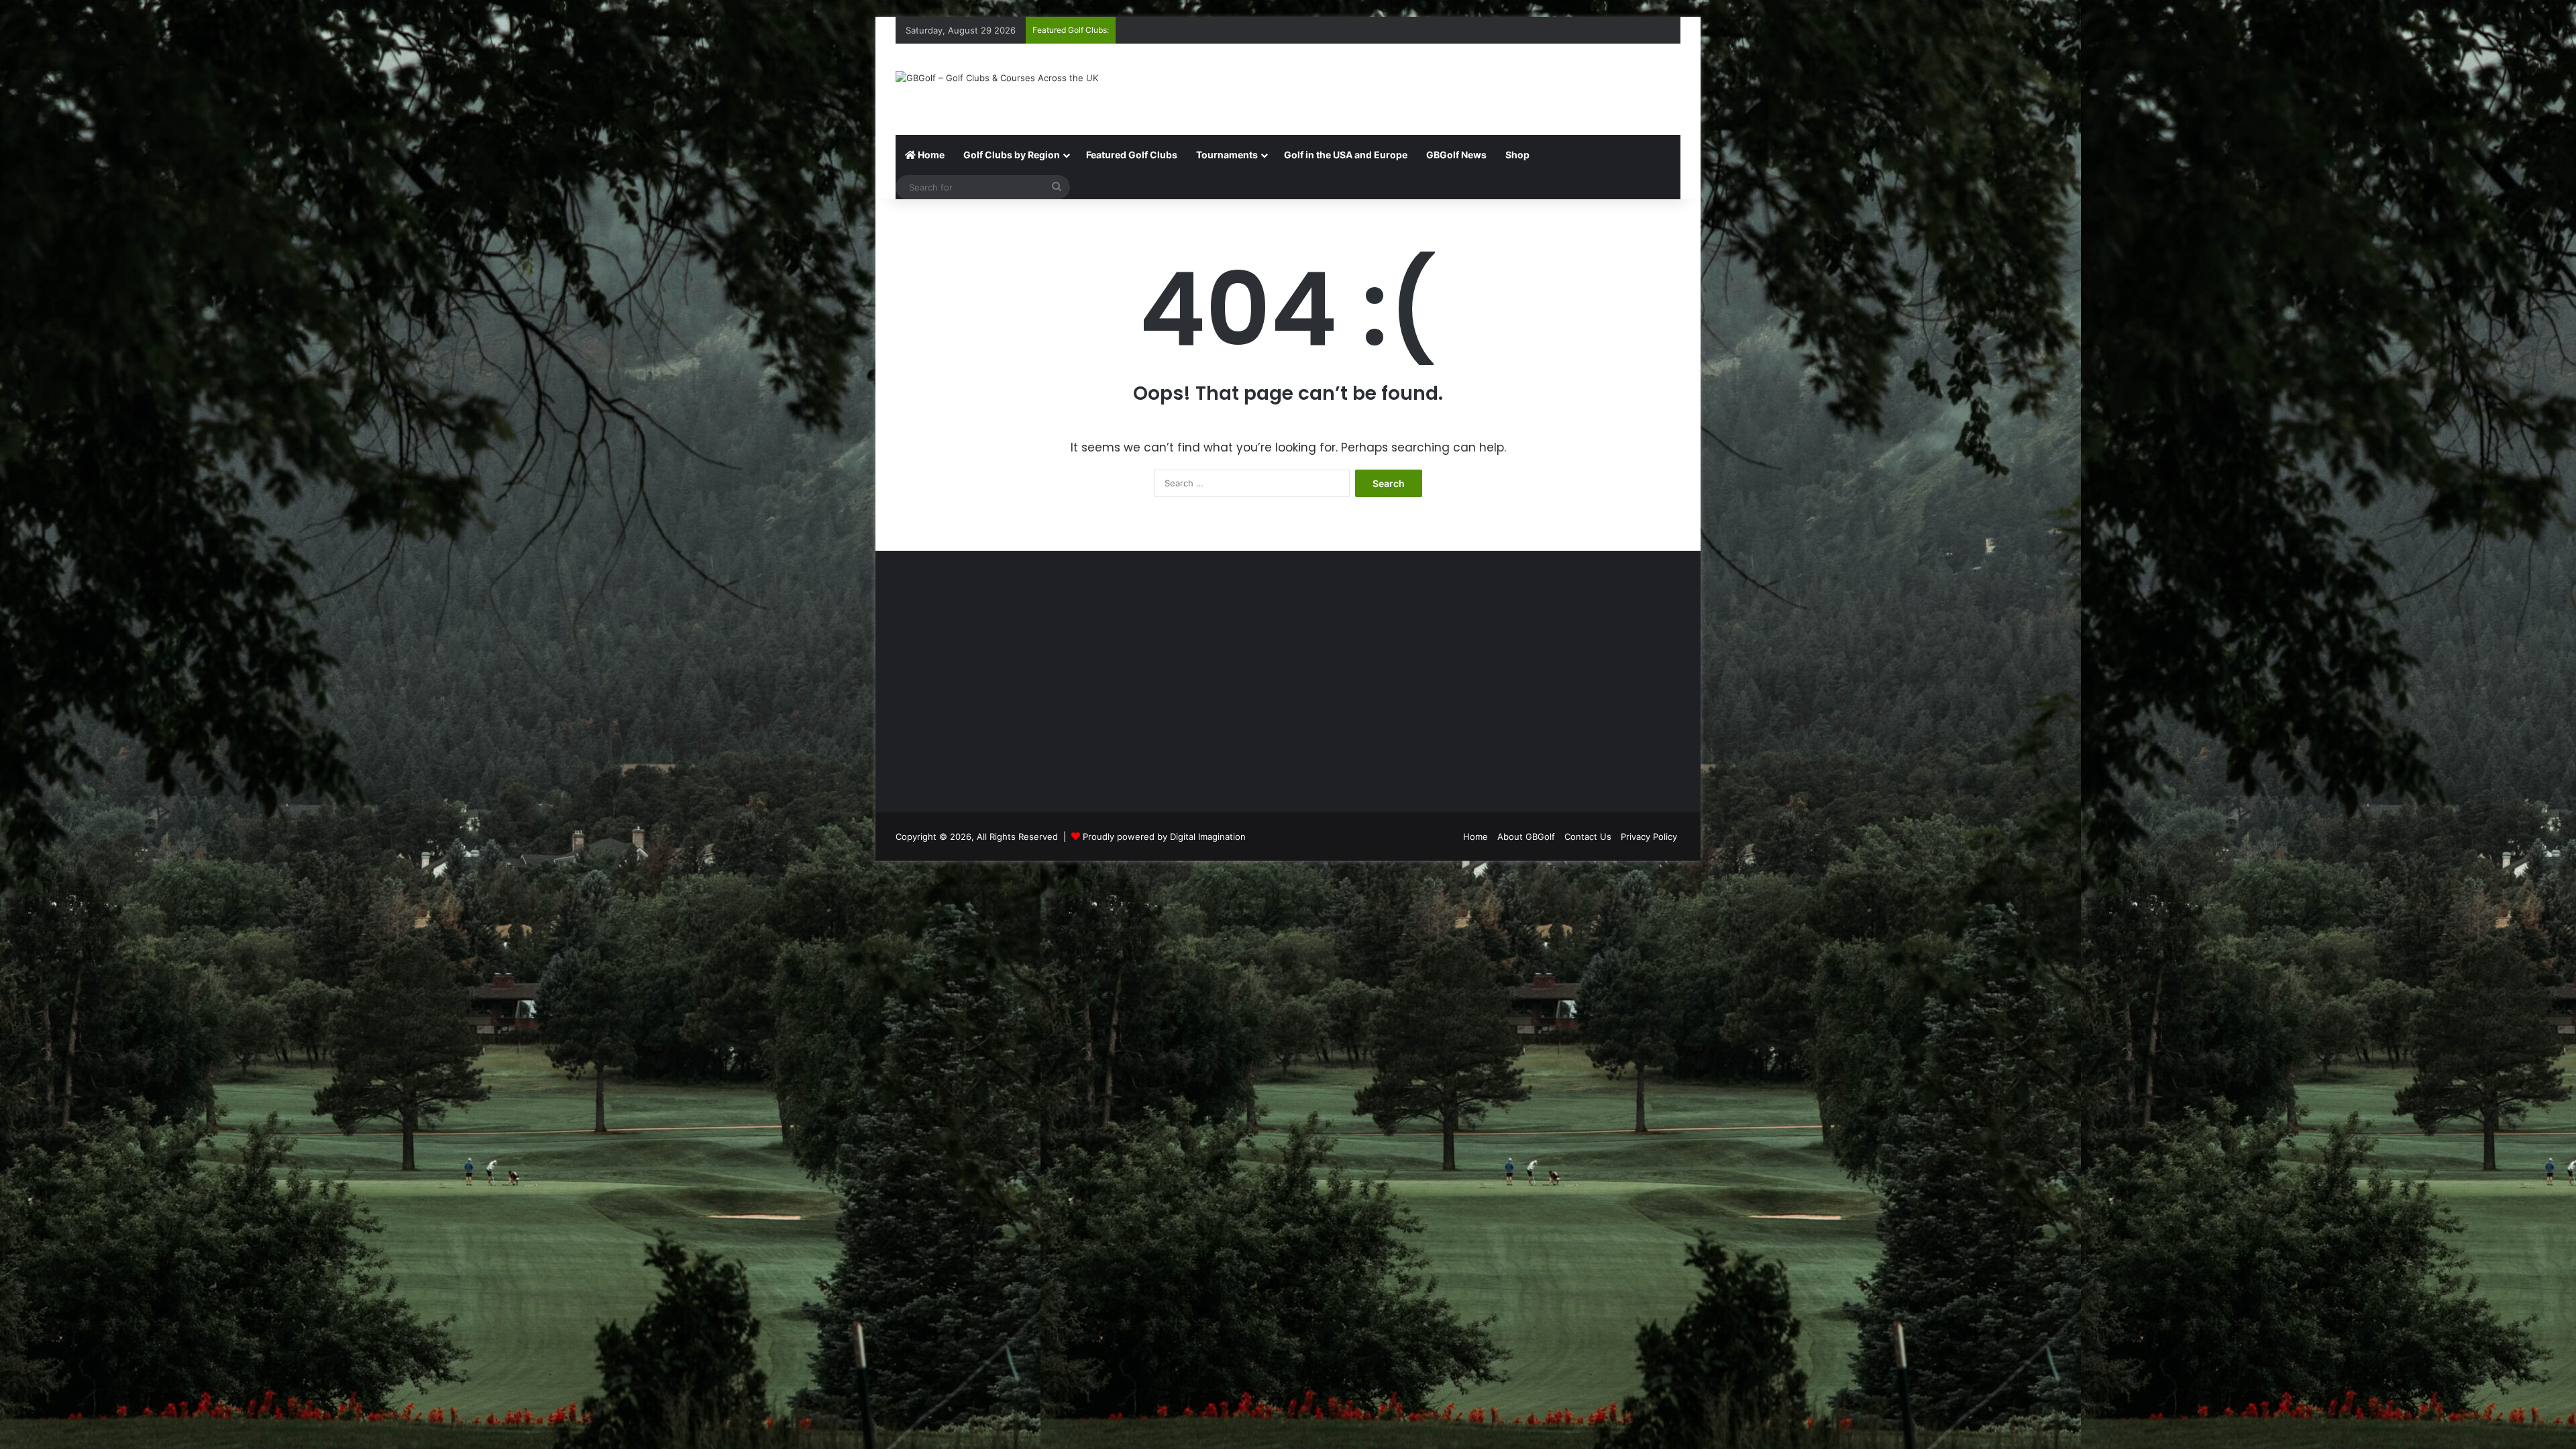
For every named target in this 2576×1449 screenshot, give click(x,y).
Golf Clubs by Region (1012, 155)
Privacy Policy (1649, 837)
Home (930, 155)
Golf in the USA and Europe (1346, 155)
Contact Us (1588, 837)
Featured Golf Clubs (1132, 155)
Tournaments (1227, 155)
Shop (1517, 155)
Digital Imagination (1208, 837)
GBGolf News (1456, 155)
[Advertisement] (1422, 87)
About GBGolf (1526, 837)
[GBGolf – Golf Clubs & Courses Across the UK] (997, 78)
